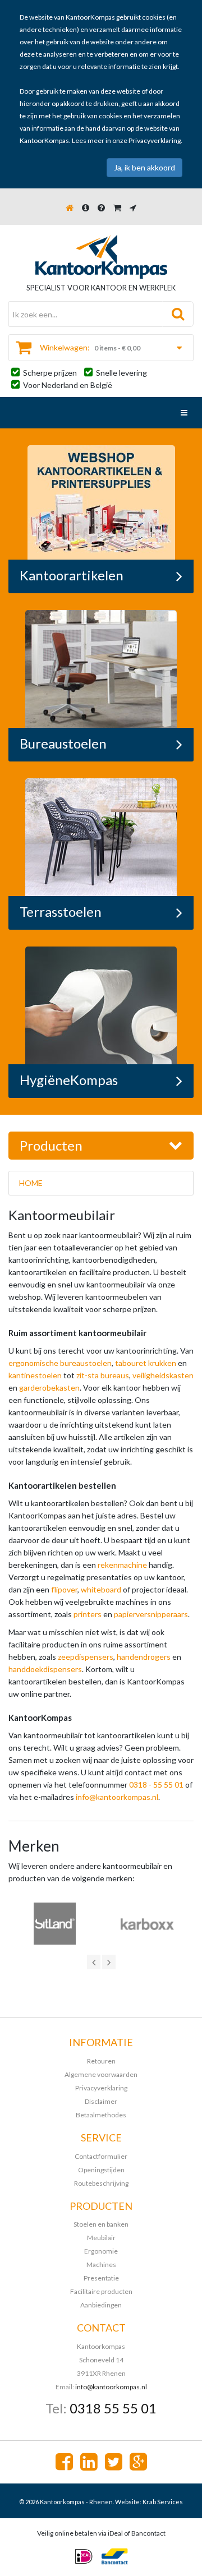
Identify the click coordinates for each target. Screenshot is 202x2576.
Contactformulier (101, 2156)
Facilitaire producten (101, 2291)
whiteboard (101, 1589)
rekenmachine (122, 1565)
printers (88, 1614)
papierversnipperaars (151, 1614)
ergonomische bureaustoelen (60, 1363)
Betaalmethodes (101, 2115)
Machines (101, 2265)
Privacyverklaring (155, 140)
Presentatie (101, 2278)
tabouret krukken (146, 1363)
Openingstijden (101, 2170)
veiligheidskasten (163, 1375)
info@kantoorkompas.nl (117, 1797)
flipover (64, 1589)
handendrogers (144, 1657)
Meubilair (101, 2238)
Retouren (101, 2061)
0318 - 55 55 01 (156, 1785)
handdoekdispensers (45, 1669)
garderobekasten (49, 1388)
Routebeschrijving (101, 2183)
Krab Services (163, 2502)
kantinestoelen (35, 1375)
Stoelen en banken (101, 2224)
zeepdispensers (86, 1657)
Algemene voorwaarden (101, 2074)
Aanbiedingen (101, 2305)
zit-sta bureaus (103, 1375)
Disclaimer (101, 2101)
